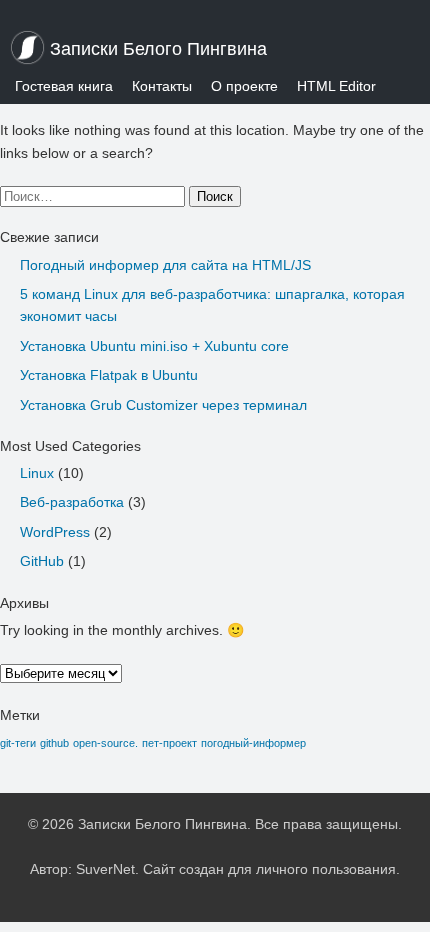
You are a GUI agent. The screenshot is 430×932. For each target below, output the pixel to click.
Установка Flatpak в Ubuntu (109, 375)
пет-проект (169, 743)
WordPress (55, 532)
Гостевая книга (64, 86)
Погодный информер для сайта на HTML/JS (165, 265)
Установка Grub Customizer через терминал (163, 405)
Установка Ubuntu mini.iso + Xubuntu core (154, 346)
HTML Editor (336, 86)
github (54, 743)
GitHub (42, 561)
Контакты (162, 86)
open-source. (105, 743)
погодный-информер (253, 743)
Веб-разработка (72, 502)
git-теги (18, 743)
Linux (37, 473)
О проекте (244, 86)
